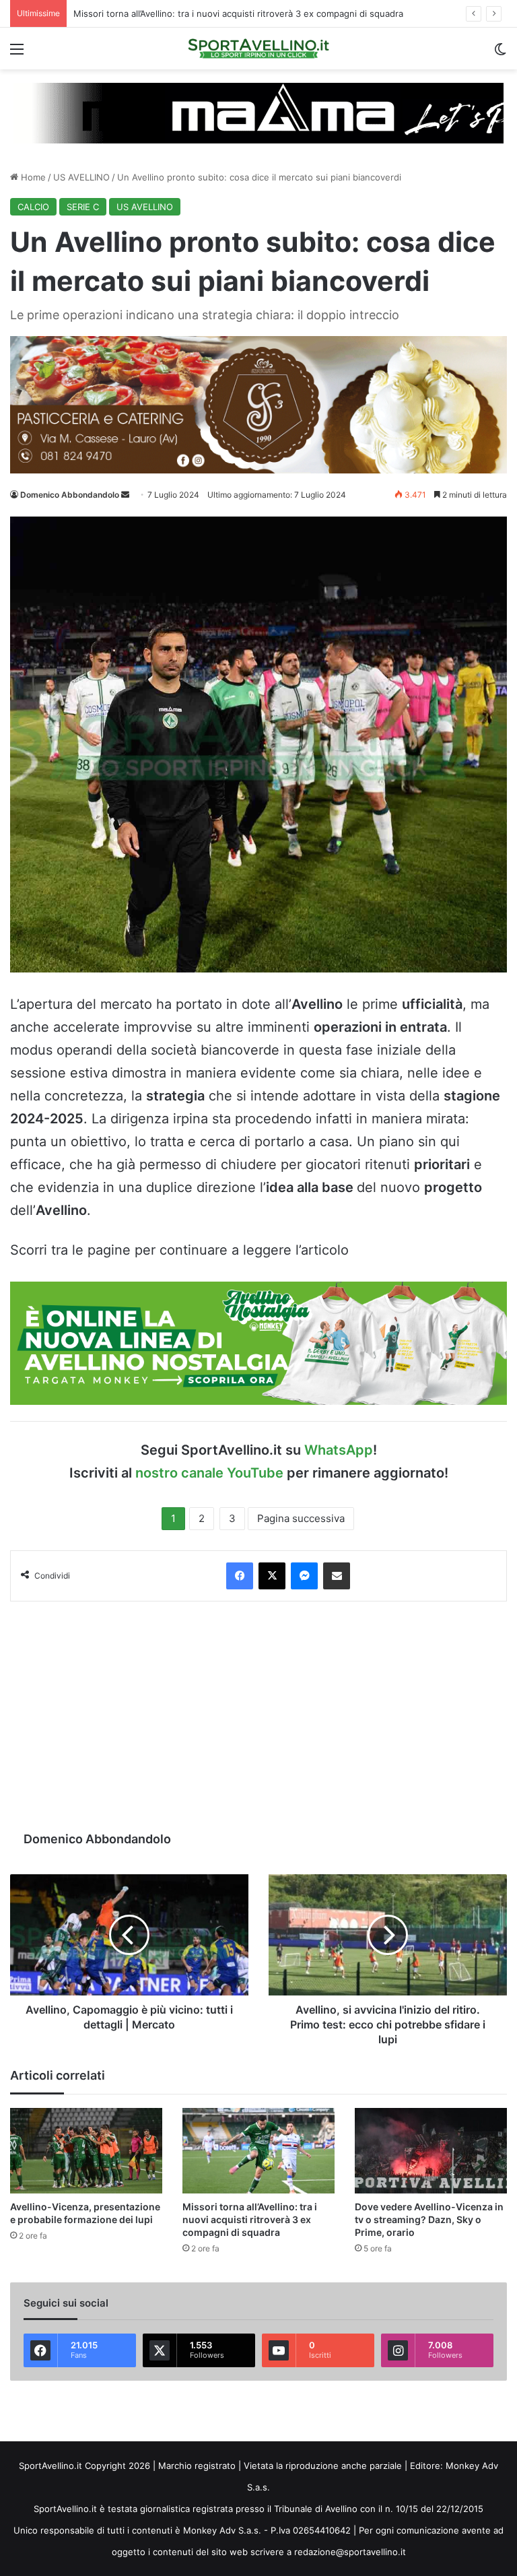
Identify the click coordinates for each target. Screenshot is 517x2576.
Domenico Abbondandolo (70, 495)
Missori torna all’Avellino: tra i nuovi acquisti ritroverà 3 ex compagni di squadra (250, 2219)
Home (32, 177)
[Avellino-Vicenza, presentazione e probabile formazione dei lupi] (86, 2151)
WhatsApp (339, 1450)
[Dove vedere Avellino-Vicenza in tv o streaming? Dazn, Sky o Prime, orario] (431, 2151)
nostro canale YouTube (209, 1473)
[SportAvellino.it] (258, 48)
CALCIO (33, 207)
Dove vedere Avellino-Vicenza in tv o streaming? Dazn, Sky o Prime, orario (429, 2219)
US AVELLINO (81, 177)
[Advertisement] (258, 1716)
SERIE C (83, 207)
